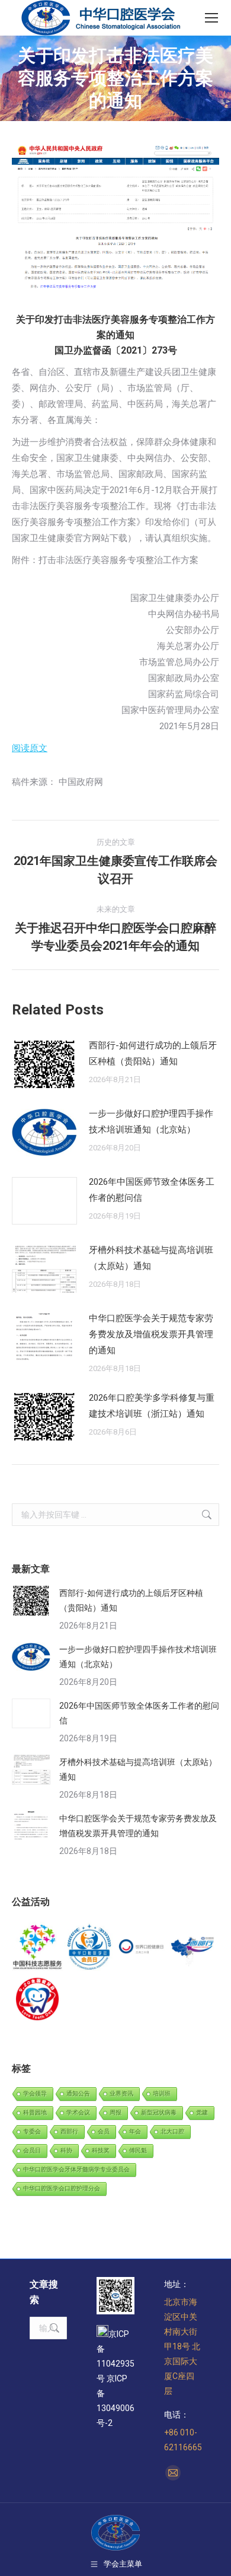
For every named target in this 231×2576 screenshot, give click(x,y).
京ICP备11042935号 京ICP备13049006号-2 (115, 2378)
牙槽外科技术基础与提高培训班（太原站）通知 (151, 1258)
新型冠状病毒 (159, 2112)
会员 (104, 2131)
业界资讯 (121, 2093)
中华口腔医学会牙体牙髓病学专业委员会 (76, 2169)
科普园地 (35, 2112)
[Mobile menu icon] (211, 18)
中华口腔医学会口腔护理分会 (62, 2188)
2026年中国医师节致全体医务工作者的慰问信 (152, 1190)
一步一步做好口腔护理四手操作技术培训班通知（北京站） (151, 1122)
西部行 (69, 2131)
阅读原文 (30, 748)
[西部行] (194, 1948)
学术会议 (78, 2112)
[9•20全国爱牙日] (38, 2000)
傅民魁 (138, 2150)
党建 (202, 2112)
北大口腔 (172, 2131)
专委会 (32, 2131)
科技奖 (101, 2150)
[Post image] (44, 1064)
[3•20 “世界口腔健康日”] (142, 1948)
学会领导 (35, 2093)
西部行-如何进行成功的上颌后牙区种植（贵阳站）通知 (153, 1053)
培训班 (162, 2093)
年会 (135, 2131)
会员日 (32, 2150)
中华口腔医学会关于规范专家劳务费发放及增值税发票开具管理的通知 (151, 1334)
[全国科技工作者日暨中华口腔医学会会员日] (90, 1948)
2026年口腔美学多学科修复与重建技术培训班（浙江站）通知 (152, 1406)
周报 (115, 2112)
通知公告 (78, 2093)
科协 (66, 2150)
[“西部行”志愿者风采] (38, 1948)
